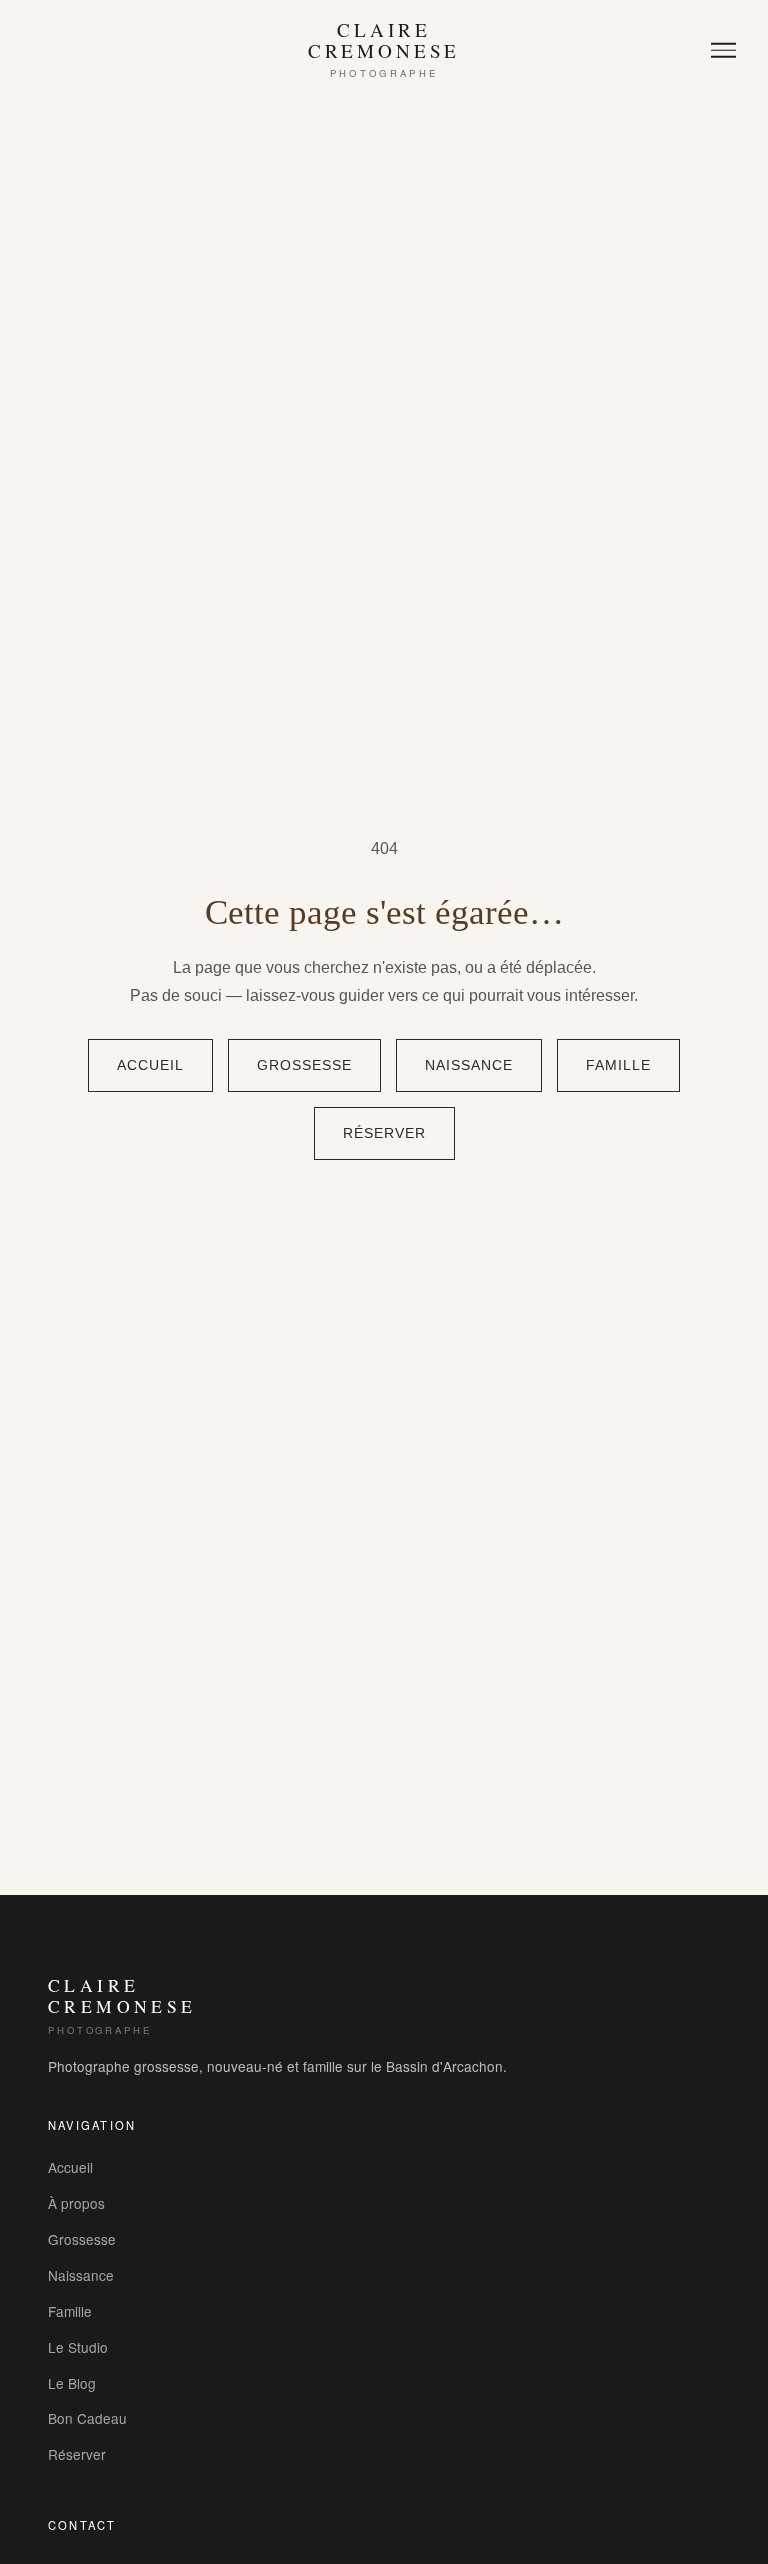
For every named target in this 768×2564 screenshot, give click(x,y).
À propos (76, 2203)
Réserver (384, 1133)
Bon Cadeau (87, 2418)
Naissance (469, 1065)
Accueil (150, 1065)
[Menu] (723, 50)
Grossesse (304, 1065)
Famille (618, 1065)
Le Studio (78, 2347)
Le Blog (72, 2383)
